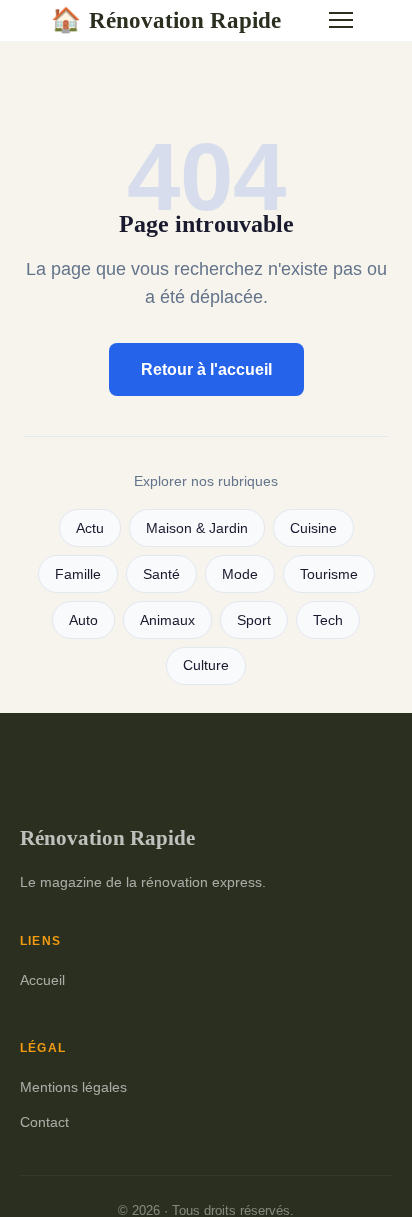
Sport (254, 620)
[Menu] (341, 20)
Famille (78, 574)
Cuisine (313, 528)
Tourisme (329, 574)
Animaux (167, 620)
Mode (240, 574)
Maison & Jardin (197, 528)
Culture (206, 665)
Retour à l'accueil (206, 369)
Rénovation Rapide (166, 20)
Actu (90, 528)
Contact (44, 1122)
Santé (161, 574)
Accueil (42, 980)
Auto (83, 620)
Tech (328, 620)
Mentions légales (73, 1087)
